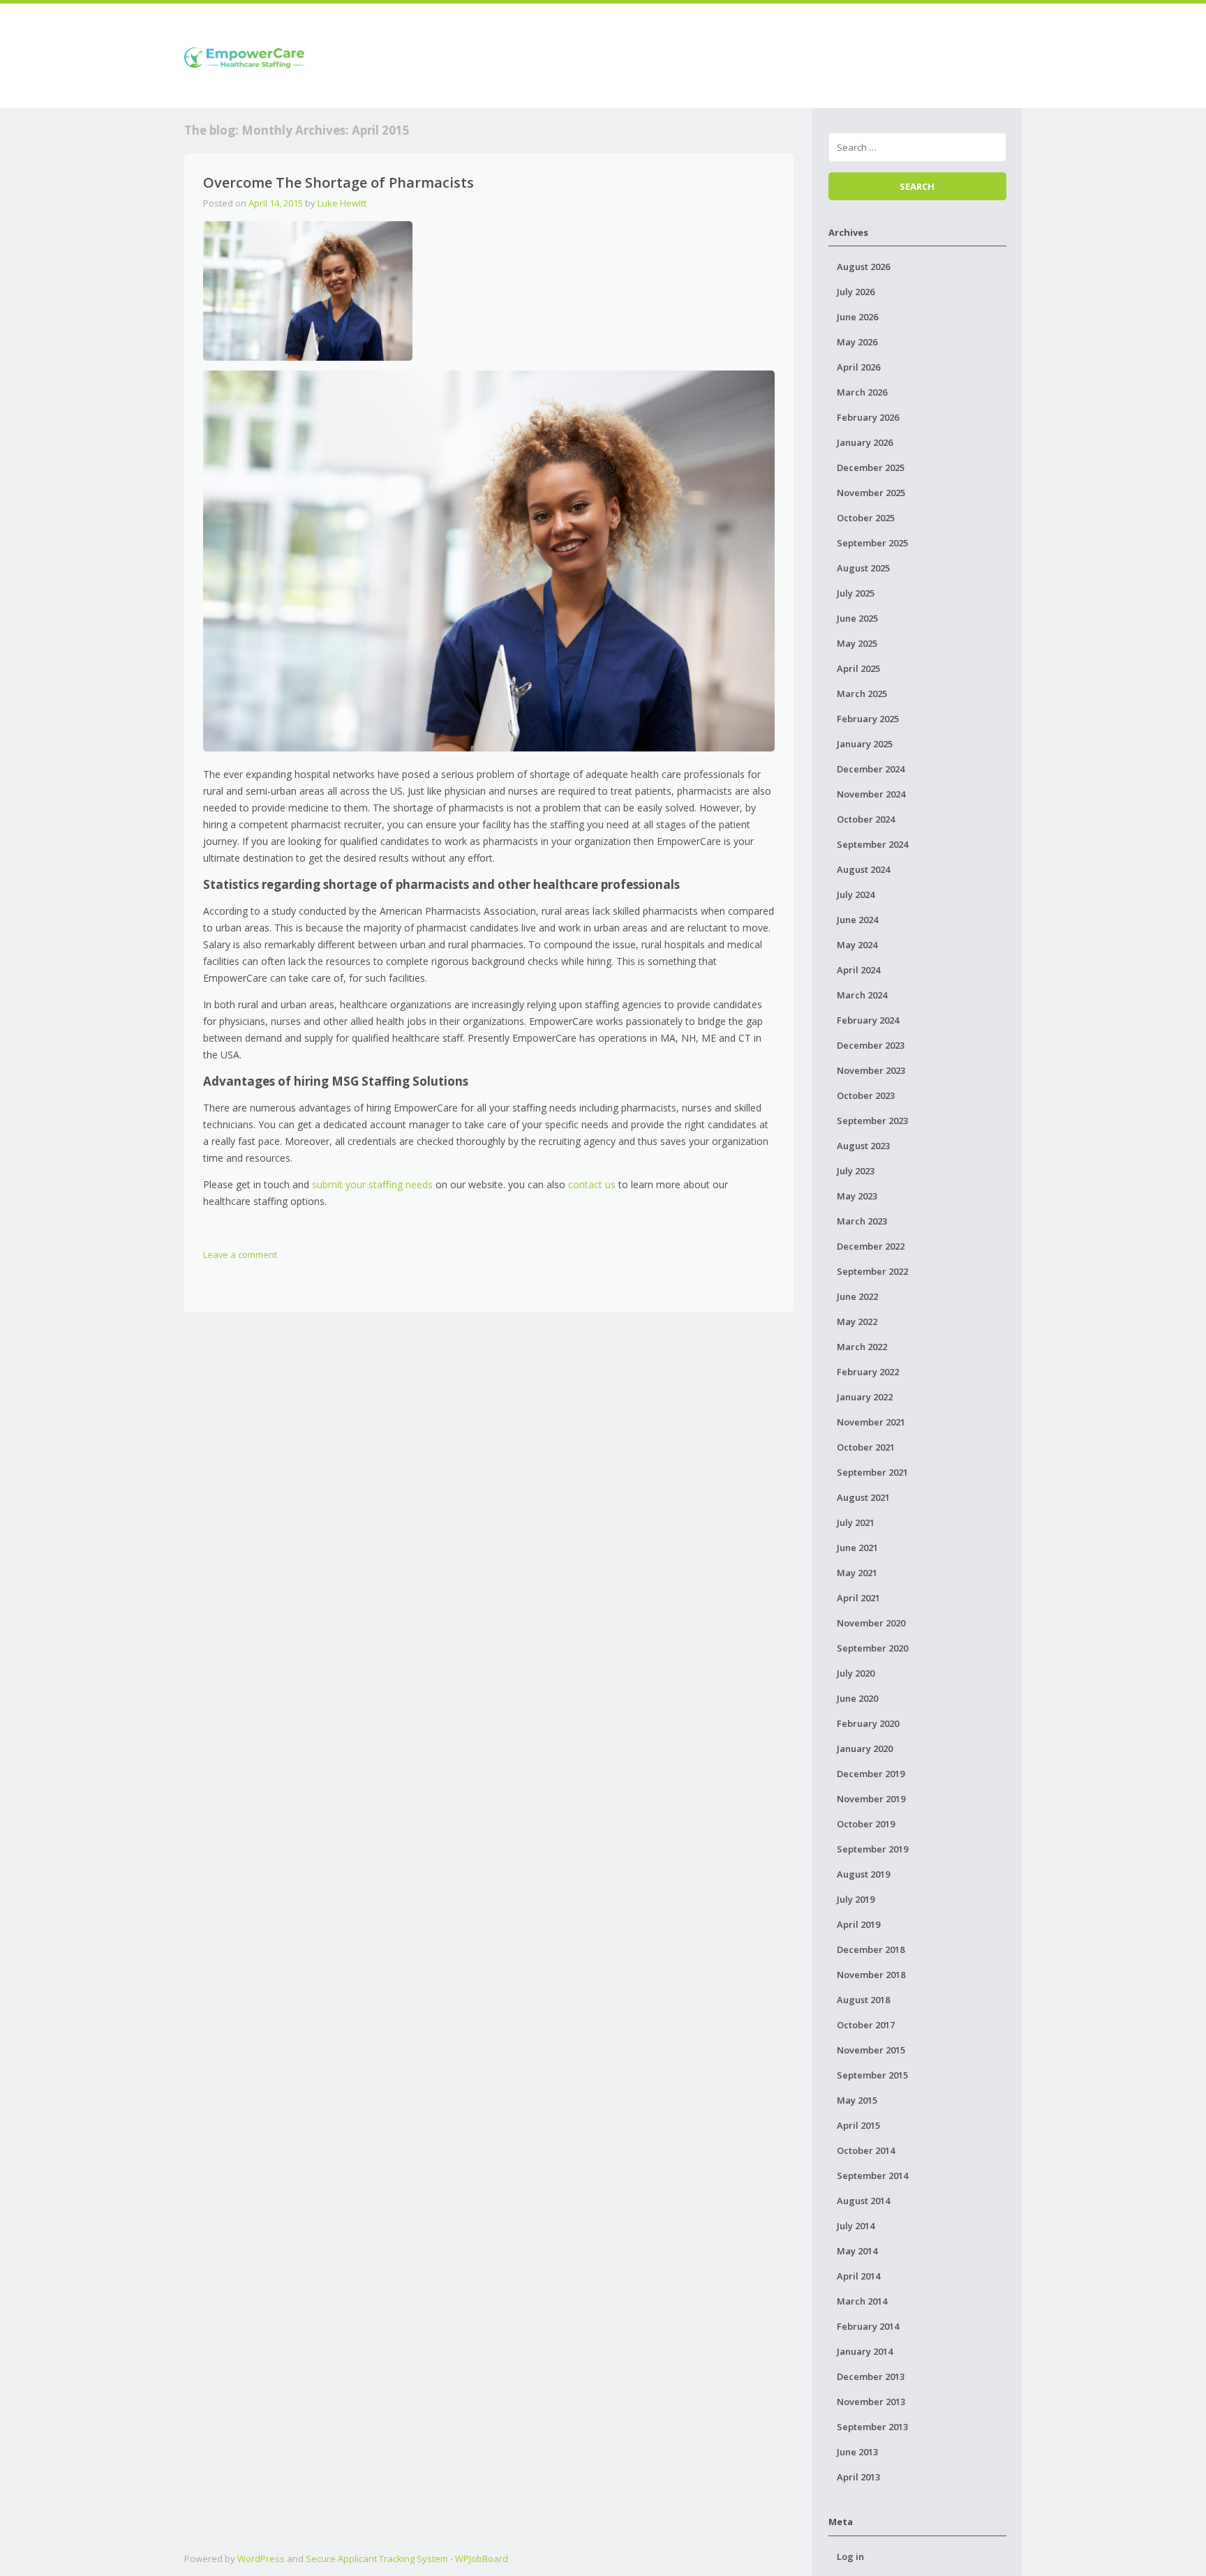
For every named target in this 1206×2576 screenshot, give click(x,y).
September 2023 (872, 1121)
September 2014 (872, 2176)
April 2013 (858, 2477)
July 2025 (856, 593)
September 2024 (872, 844)
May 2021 (857, 1573)
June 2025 (857, 618)
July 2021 (856, 1522)
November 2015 (871, 2050)
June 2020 (857, 1698)
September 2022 (872, 1271)
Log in (850, 2556)
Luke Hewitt (342, 203)
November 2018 (871, 1975)
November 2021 (871, 1422)
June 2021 (857, 1548)
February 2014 (868, 2326)
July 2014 (856, 2226)
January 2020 (865, 1748)
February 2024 (868, 1020)
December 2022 (871, 1246)
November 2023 (871, 1070)
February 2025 (868, 719)
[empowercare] (244, 55)
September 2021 (872, 1472)
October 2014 (866, 2150)
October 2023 (866, 1095)
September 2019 (872, 1849)
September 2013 (872, 2427)
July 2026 (856, 292)
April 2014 (858, 2276)
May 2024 (857, 945)
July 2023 (856, 1171)
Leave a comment (240, 1255)
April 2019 (858, 1924)
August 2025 (863, 568)
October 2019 (866, 1824)
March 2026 (862, 392)
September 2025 (872, 543)
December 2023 (871, 1045)
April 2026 (858, 367)
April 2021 (858, 1598)
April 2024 (858, 970)
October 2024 (866, 819)
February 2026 (868, 417)
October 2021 (866, 1447)
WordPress (261, 2559)
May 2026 (857, 342)
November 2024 (871, 794)
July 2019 (856, 1899)
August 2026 (863, 267)
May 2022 (857, 1321)
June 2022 (857, 1296)
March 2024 (862, 995)
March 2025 (862, 694)
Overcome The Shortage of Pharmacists (338, 182)
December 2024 (871, 769)
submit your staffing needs (372, 1184)
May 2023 (857, 1196)
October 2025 (866, 518)
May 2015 (857, 2100)
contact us (592, 1184)
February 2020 (868, 1723)
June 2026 (857, 317)
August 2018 (863, 2000)
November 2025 (871, 493)
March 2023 (862, 1221)
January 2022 (865, 1397)
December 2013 (871, 2376)
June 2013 (857, 2452)
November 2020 (871, 1623)
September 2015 (872, 2075)
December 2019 (871, 1774)
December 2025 (871, 467)
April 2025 (858, 668)
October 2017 (866, 2025)
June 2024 (857, 920)
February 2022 (868, 1372)
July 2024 (856, 894)
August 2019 (863, 1874)
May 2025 (857, 643)
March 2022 (862, 1347)
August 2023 (863, 1146)
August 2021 (863, 1497)
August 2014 (863, 2201)
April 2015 (858, 2125)
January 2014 (865, 2351)
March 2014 (862, 2301)
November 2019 (871, 1799)
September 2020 (872, 1648)
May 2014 (857, 2251)
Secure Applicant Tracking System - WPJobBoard (407, 2559)
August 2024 (863, 869)
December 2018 (871, 1949)
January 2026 (865, 442)
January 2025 (865, 744)
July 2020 (856, 1673)
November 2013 (871, 2402)
